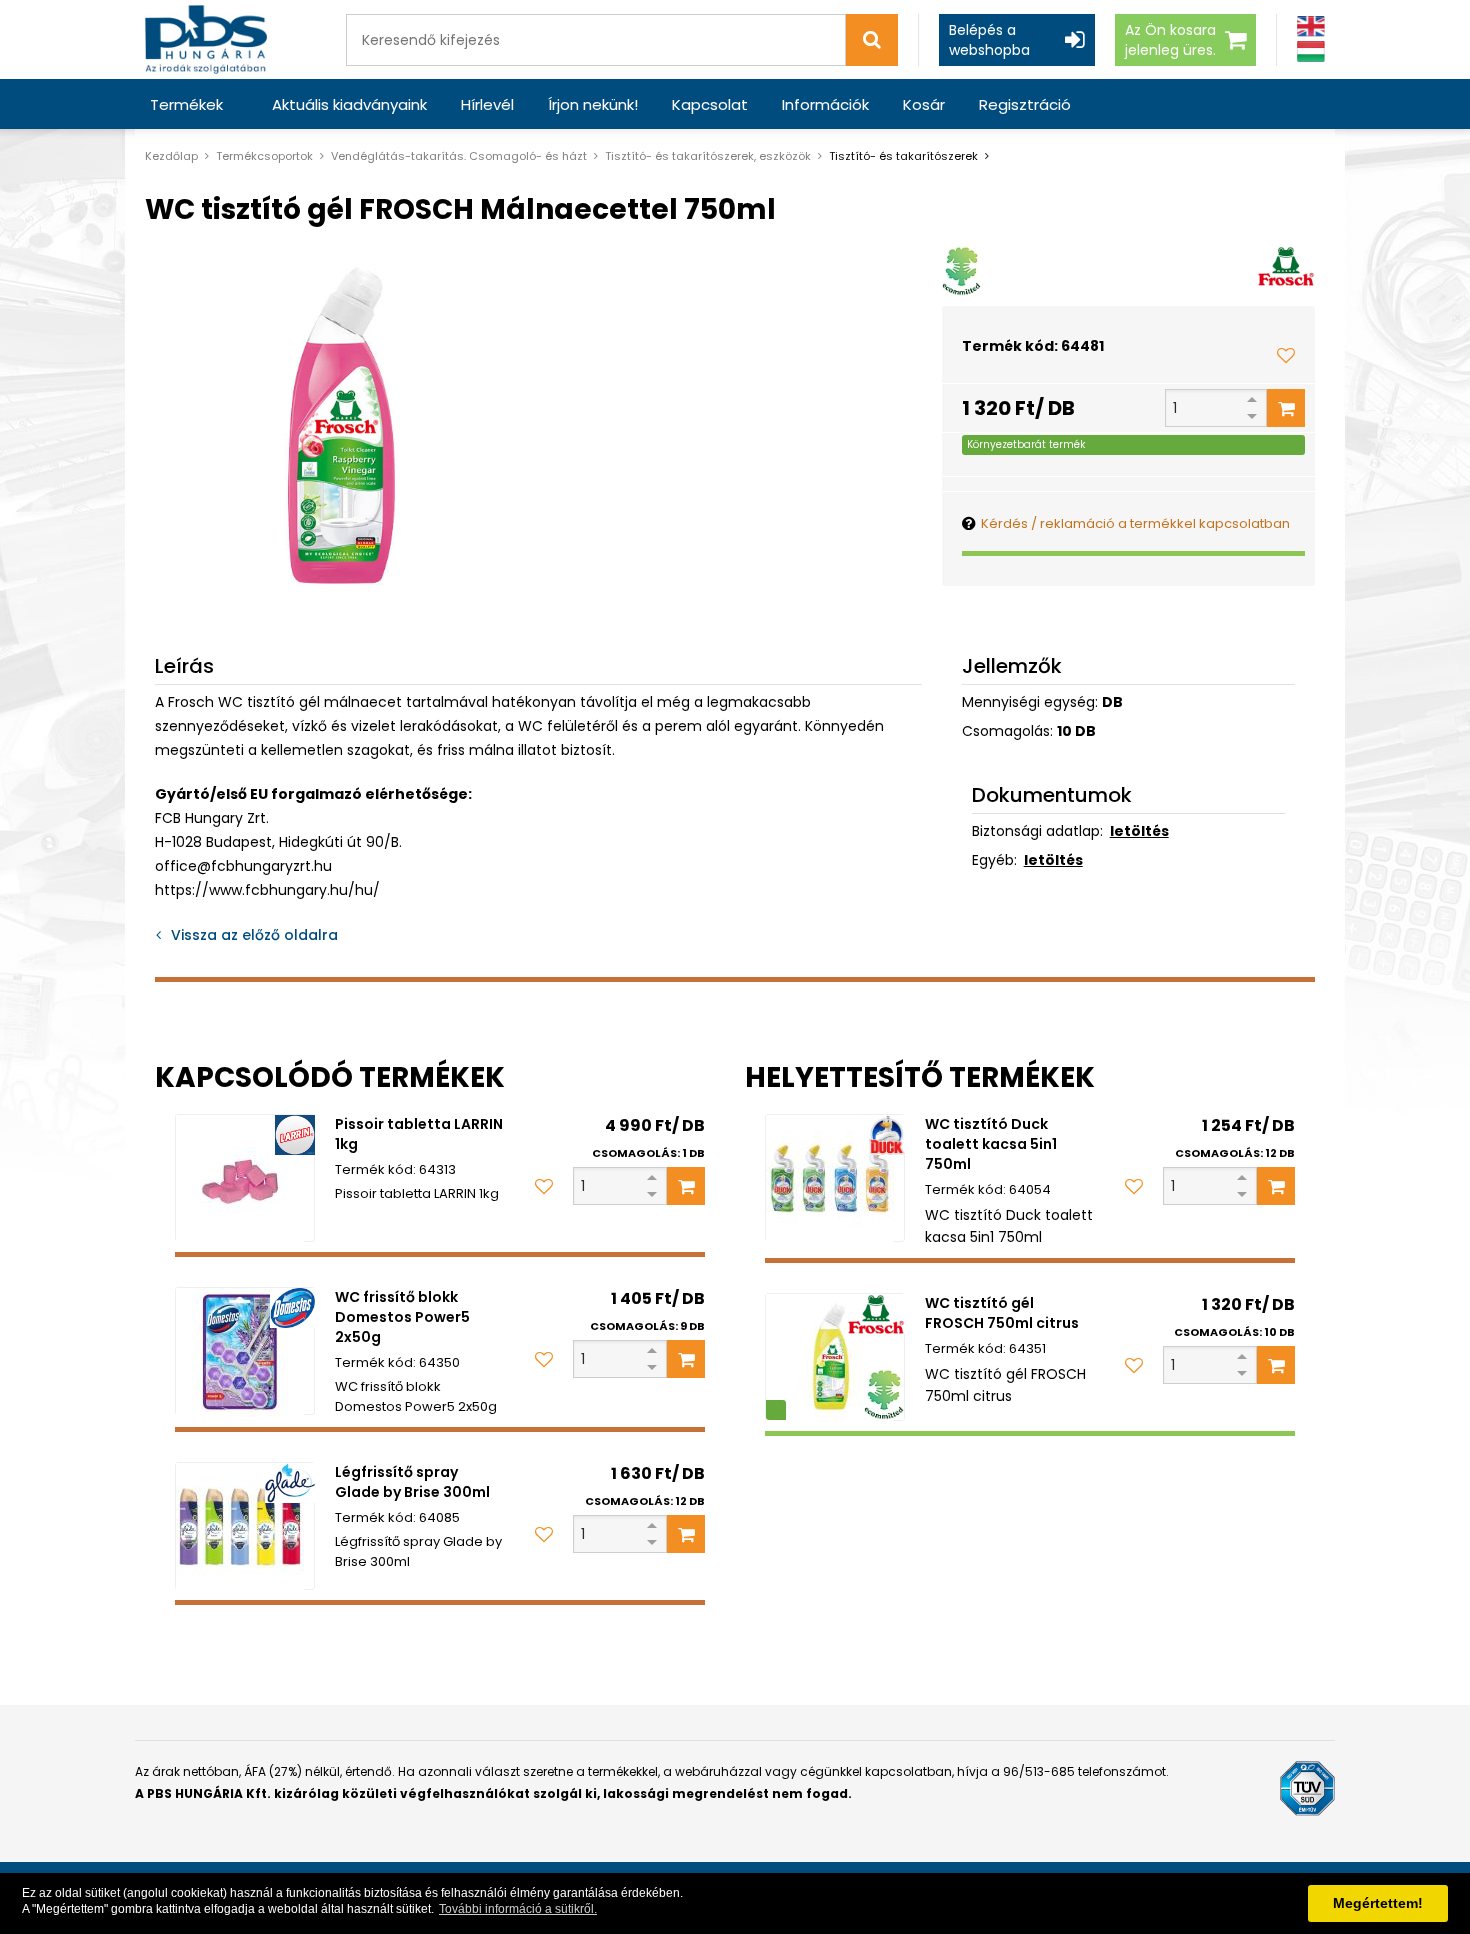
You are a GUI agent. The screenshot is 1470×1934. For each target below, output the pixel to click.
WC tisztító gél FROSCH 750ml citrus (1002, 1313)
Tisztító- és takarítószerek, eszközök (708, 156)
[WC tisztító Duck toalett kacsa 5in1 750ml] (835, 1178)
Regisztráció (1025, 104)
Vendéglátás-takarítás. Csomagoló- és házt (459, 156)
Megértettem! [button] (1378, 1903)
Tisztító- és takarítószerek (903, 156)
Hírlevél (487, 104)
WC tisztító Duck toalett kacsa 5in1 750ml (991, 1144)
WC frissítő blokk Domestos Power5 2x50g (402, 1317)
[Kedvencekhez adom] (1286, 355)
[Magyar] (1311, 51)
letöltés (1139, 831)
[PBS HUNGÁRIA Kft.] (206, 39)
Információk (825, 104)
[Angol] (1311, 26)
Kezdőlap (171, 156)
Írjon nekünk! (593, 104)
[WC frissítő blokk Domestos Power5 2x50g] (245, 1351)
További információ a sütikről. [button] (518, 1909)
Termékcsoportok (264, 156)
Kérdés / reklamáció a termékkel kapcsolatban (1135, 523)
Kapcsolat (710, 104)
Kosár (924, 104)
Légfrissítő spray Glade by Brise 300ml (412, 1482)
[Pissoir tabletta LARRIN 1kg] (245, 1178)
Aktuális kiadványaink (349, 104)
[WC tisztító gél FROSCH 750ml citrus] (835, 1357)
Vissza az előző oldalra (254, 935)
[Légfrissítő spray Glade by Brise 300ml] (245, 1526)
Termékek (186, 104)
